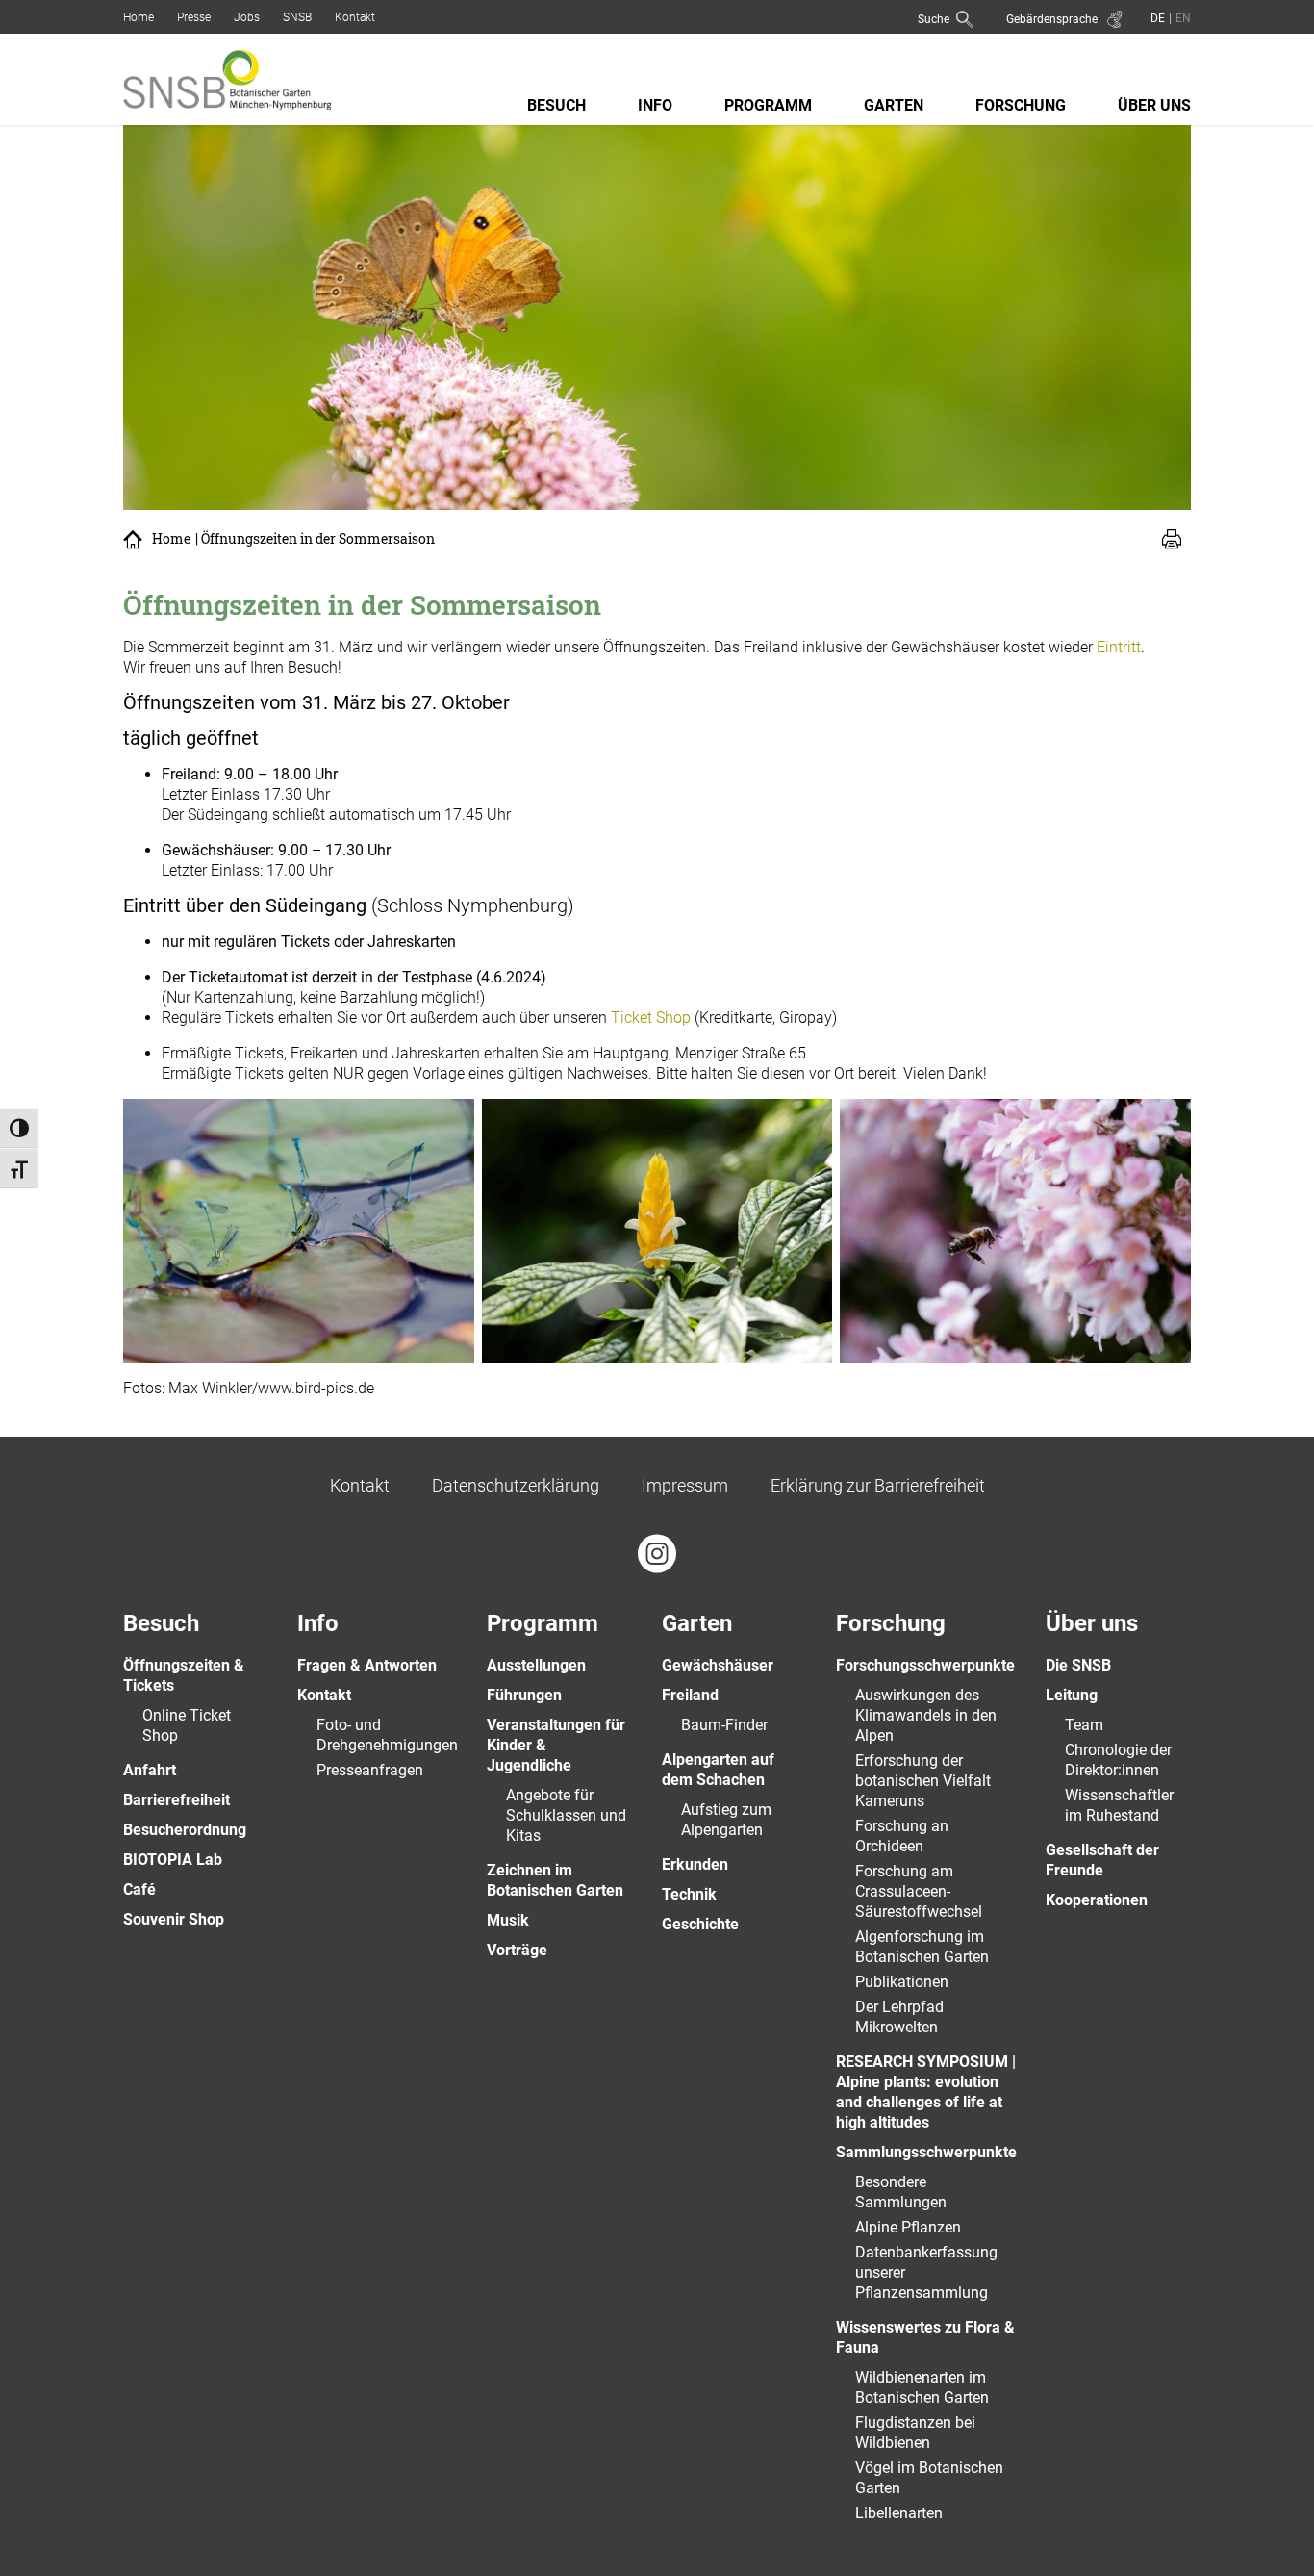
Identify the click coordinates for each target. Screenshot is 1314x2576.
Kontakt (355, 17)
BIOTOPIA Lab (173, 1860)
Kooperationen (1097, 1900)
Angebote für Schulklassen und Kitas (566, 1815)
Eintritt (1119, 647)
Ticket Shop (651, 1018)
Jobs (247, 17)
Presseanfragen (370, 1770)
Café (139, 1889)
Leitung (1072, 1695)
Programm (768, 105)
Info (655, 105)
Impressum (685, 1485)
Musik (508, 1920)
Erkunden (695, 1864)
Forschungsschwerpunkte (925, 1665)
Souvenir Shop (174, 1919)
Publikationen (902, 1982)
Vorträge (517, 1950)
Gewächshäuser (718, 1665)
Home (139, 17)
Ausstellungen (536, 1665)
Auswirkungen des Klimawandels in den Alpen (926, 1715)
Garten (894, 105)
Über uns (1154, 105)
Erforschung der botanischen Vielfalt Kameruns (923, 1781)
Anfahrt (150, 1770)
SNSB (297, 17)
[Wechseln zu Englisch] (1181, 18)
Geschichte (700, 1924)
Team (1084, 1725)
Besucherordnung (185, 1830)
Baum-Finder (724, 1725)
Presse (194, 17)
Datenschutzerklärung (516, 1485)
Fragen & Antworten (367, 1665)
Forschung (1021, 105)
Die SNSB (1078, 1665)
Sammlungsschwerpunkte (926, 2152)
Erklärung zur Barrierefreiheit (878, 1485)
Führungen (524, 1695)
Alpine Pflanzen (908, 2227)
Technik (689, 1894)
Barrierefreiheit (177, 1800)
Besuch (556, 105)
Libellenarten (899, 2513)
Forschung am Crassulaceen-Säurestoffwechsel (919, 1891)
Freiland (690, 1695)
